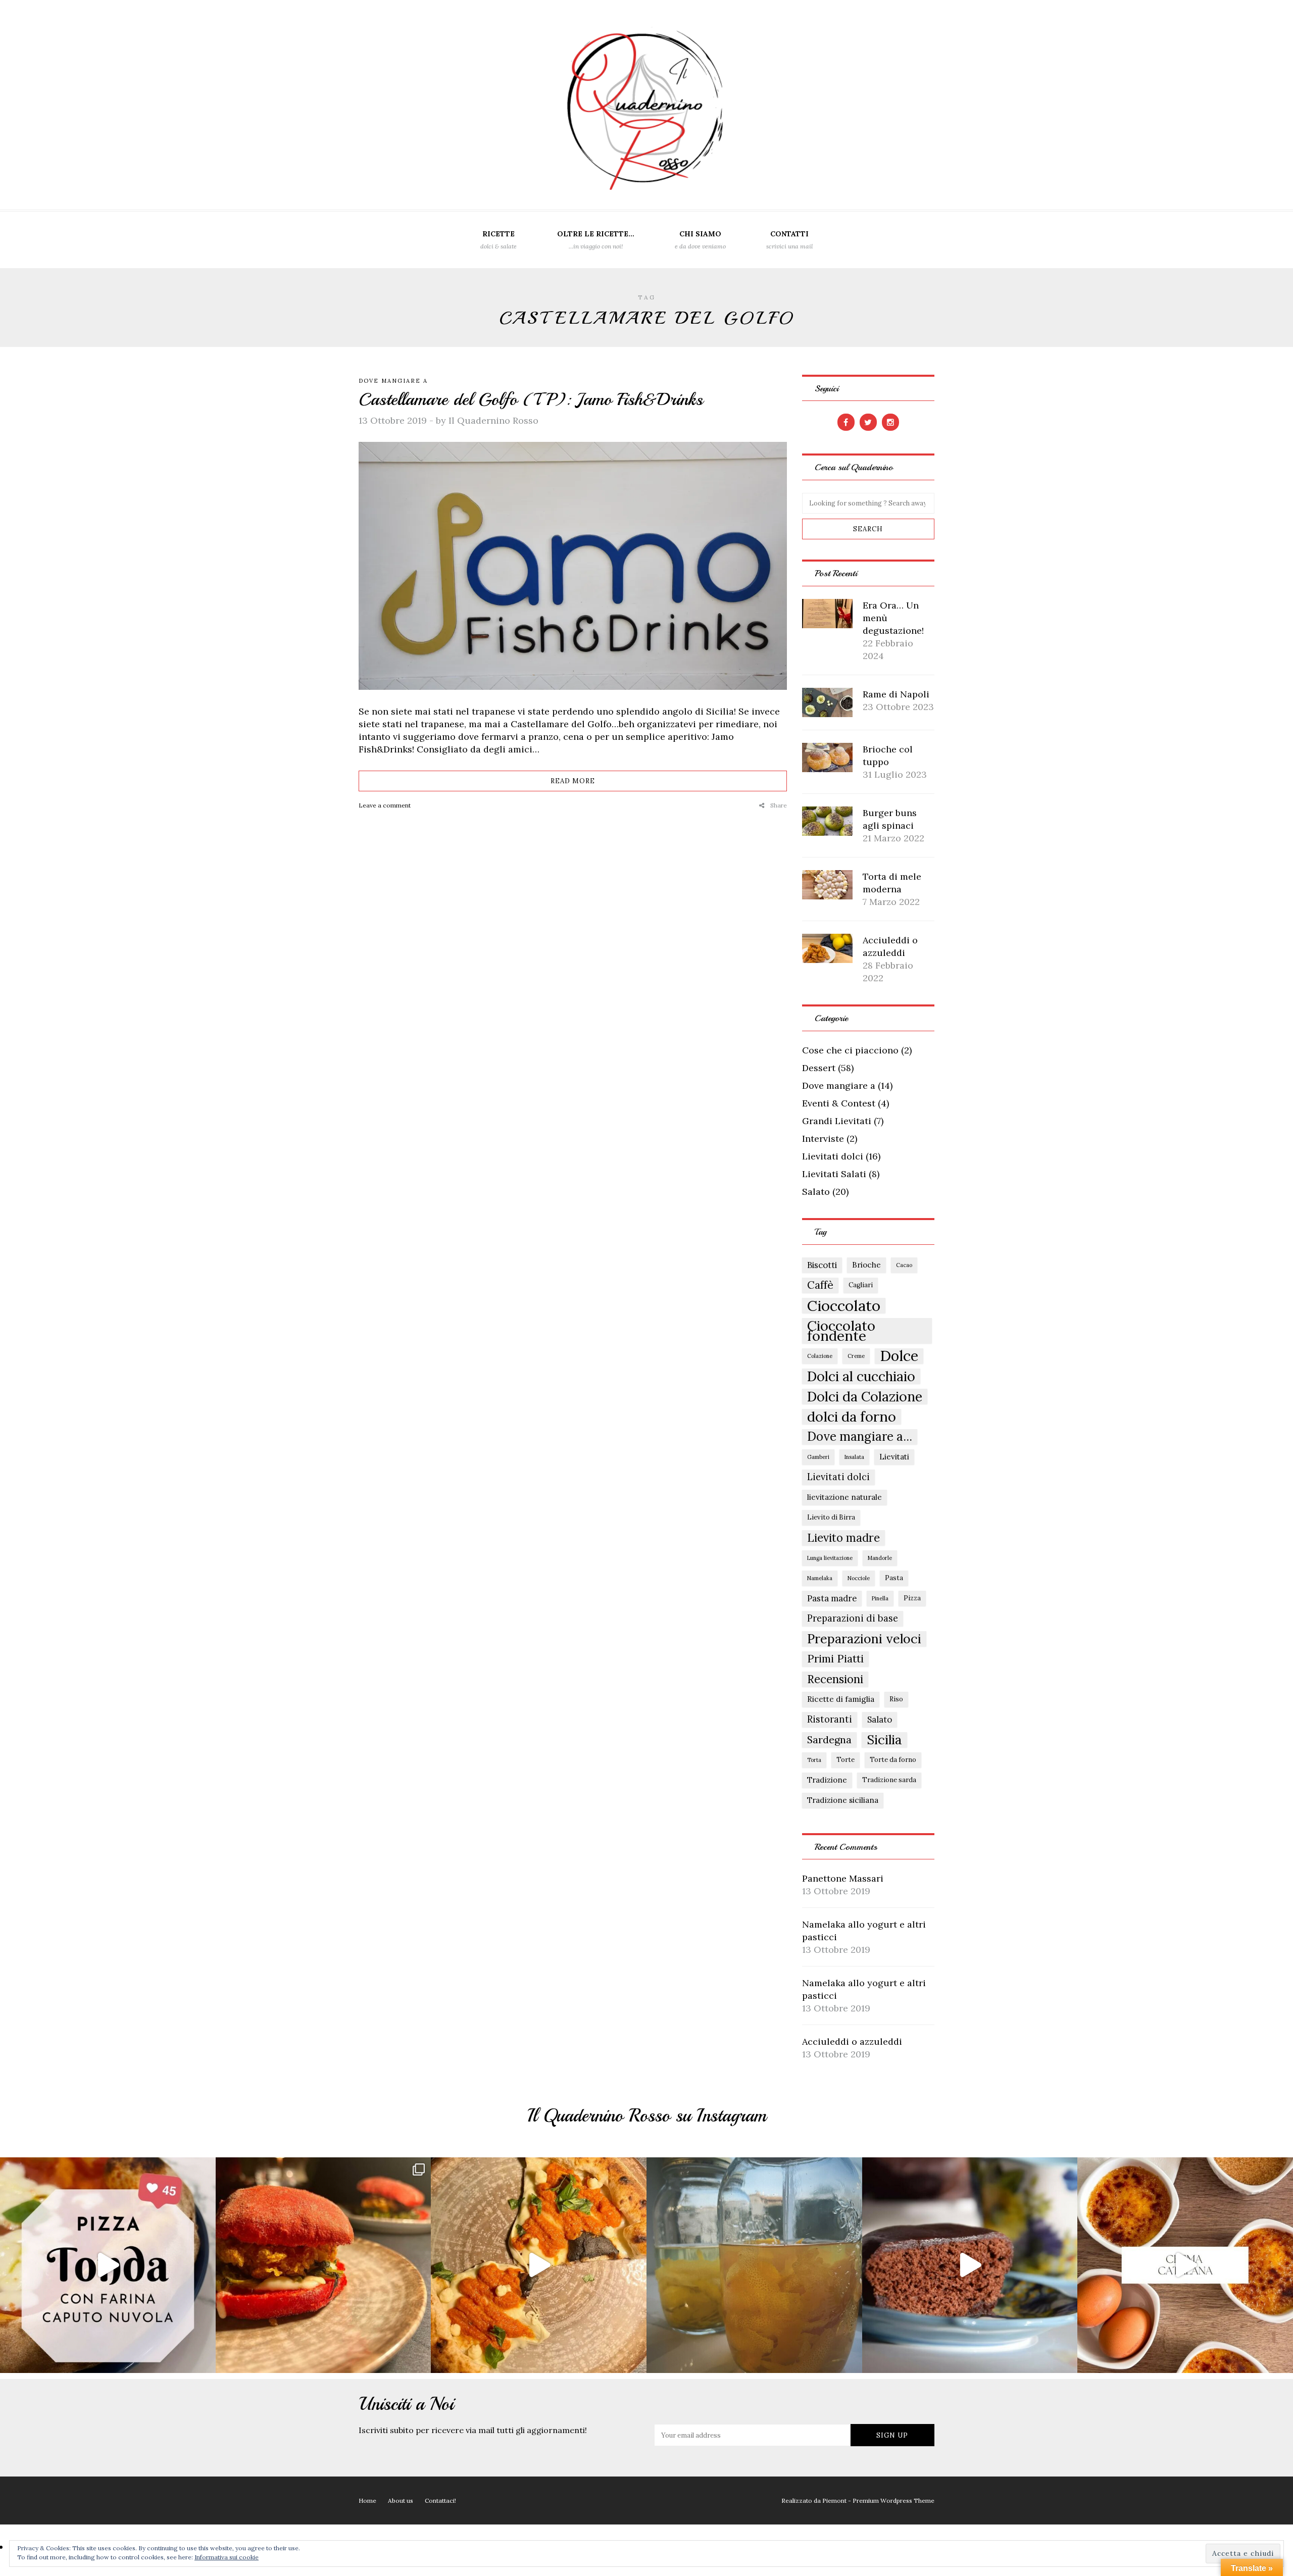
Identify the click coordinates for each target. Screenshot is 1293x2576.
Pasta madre (832, 1598)
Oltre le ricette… (596, 240)
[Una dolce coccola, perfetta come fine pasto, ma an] (1185, 2265)
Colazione (820, 1356)
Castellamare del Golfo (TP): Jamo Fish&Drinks (531, 399)
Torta (814, 1760)
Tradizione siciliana (843, 1800)
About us (401, 2501)
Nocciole (859, 1578)
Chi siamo (700, 240)
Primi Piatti (835, 1659)
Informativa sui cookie (227, 2557)
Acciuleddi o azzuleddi (852, 2041)
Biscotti (822, 1265)
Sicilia (884, 1740)
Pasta (894, 1578)
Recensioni (835, 1679)
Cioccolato (844, 1305)
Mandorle (880, 1558)
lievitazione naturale (844, 1497)
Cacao (904, 1265)
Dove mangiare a (393, 381)
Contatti (789, 240)
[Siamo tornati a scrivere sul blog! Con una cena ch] (324, 2265)
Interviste (823, 1139)
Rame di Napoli (896, 694)
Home (367, 2501)
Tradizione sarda (889, 1780)
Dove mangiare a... (860, 1437)
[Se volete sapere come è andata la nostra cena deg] (539, 2265)
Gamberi (818, 1457)
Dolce (899, 1356)
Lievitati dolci (833, 1156)
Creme (856, 1356)
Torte (846, 1760)
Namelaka (820, 1578)
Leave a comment (385, 805)
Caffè (820, 1285)
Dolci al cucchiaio (861, 1376)
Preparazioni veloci (864, 1639)
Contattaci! (440, 2501)
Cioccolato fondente (841, 1331)
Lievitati (894, 1457)
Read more (573, 781)
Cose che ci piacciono (850, 1050)
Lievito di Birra (831, 1517)
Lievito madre (843, 1538)
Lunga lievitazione (830, 1558)
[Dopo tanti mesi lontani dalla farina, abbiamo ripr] (108, 2265)
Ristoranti (830, 1719)
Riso (896, 1699)
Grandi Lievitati (837, 1121)
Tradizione (827, 1780)
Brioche (866, 1265)
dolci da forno (852, 1417)
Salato (816, 1192)
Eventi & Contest (839, 1103)
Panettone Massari (843, 1878)
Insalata (854, 1457)
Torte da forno (893, 1760)
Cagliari (861, 1285)
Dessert (819, 1068)
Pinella (880, 1598)
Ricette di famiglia (841, 1699)
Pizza (912, 1598)
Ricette (499, 240)
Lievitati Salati (834, 1174)
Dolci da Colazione (865, 1396)
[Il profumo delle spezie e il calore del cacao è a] (970, 2265)
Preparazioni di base (853, 1618)
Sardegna (829, 1739)
